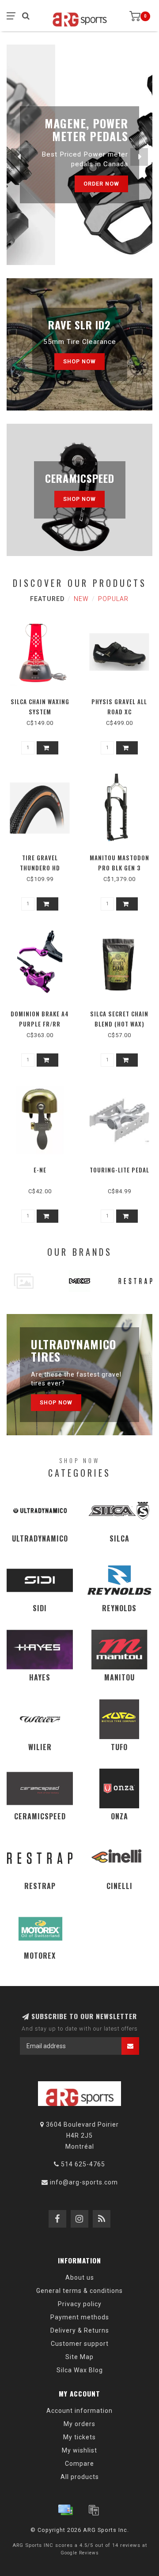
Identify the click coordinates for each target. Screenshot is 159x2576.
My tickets (79, 2437)
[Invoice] (94, 2510)
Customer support (80, 2344)
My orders (79, 2424)
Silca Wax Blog (80, 2370)
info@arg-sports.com (84, 2182)
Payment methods (80, 2317)
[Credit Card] (65, 2510)
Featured (47, 599)
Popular (113, 599)
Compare (79, 2464)
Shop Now (56, 1402)
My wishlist (79, 2450)
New (81, 599)
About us (80, 2277)
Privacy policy (80, 2304)
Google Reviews (80, 2553)
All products (80, 2477)
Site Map (79, 2357)
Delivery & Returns (80, 2330)
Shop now (79, 361)
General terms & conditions (79, 2291)
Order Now (101, 189)
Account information (79, 2411)
